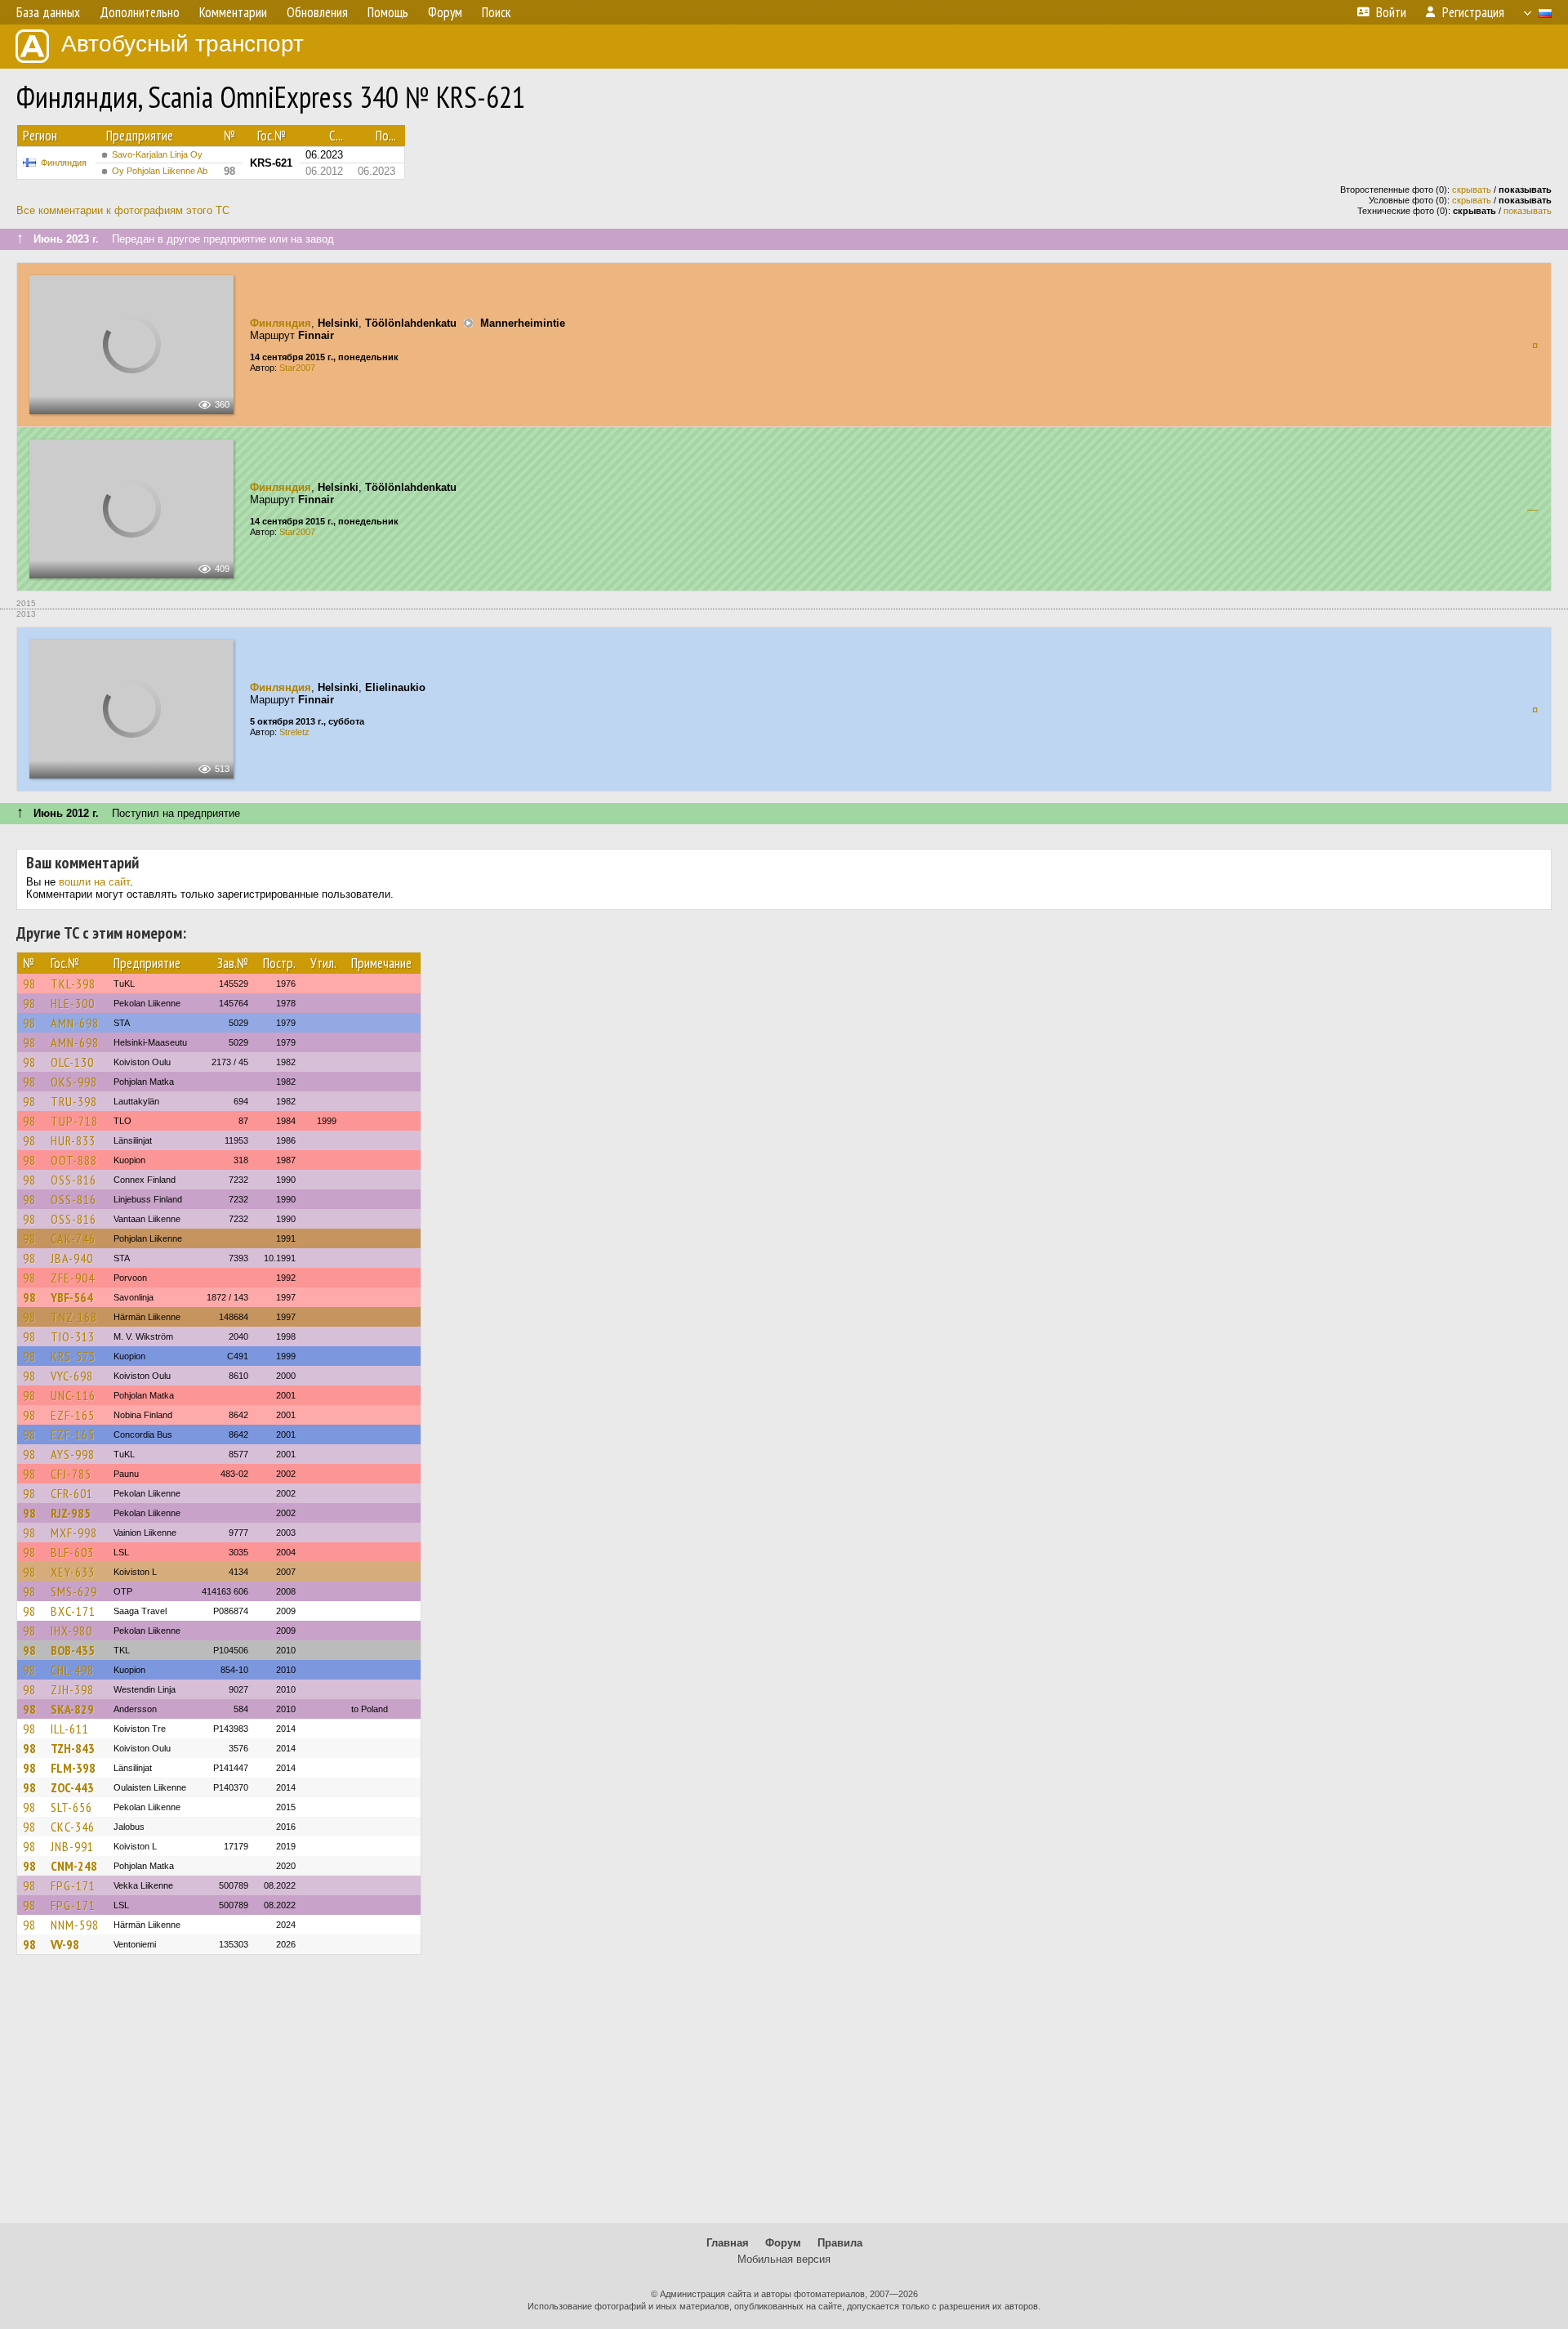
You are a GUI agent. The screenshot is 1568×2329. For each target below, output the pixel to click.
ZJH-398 (72, 1689)
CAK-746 (73, 1238)
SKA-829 (72, 1709)
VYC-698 (72, 1376)
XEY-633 (73, 1572)
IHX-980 (71, 1631)
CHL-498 (72, 1670)
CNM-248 (74, 1866)
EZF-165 (73, 1415)
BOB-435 (73, 1650)
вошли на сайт (94, 882)
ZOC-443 (72, 1787)
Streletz (294, 732)
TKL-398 (73, 984)
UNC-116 (73, 1395)
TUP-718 (74, 1121)
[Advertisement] (784, 2096)
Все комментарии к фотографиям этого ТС (123, 210)
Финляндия (64, 163)
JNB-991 (72, 1846)
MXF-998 (74, 1533)
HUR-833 (73, 1140)
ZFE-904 (73, 1278)
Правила (840, 2243)
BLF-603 (72, 1552)
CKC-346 (73, 1827)
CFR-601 (72, 1493)
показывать (1528, 211)
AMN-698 (75, 1023)
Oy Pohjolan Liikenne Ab (160, 171)
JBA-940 (72, 1258)
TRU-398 (74, 1101)
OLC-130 (72, 1062)
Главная (728, 2243)
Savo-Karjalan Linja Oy (157, 154)
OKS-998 (74, 1082)
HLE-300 (73, 1003)
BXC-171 (73, 1611)
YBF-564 (72, 1297)
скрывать (1472, 190)
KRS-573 (73, 1356)
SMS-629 (74, 1591)
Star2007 (297, 368)
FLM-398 (73, 1768)
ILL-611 (70, 1729)
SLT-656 (71, 1807)
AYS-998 (73, 1454)
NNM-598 (75, 1925)
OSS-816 (73, 1180)
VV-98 (65, 1944)
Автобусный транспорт (183, 44)
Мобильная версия (784, 2259)
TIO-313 (73, 1336)
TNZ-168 (74, 1317)
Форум (783, 2243)
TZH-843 (73, 1748)
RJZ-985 (71, 1513)
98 (29, 984)
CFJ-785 (71, 1474)
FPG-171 (73, 1885)
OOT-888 (74, 1160)
